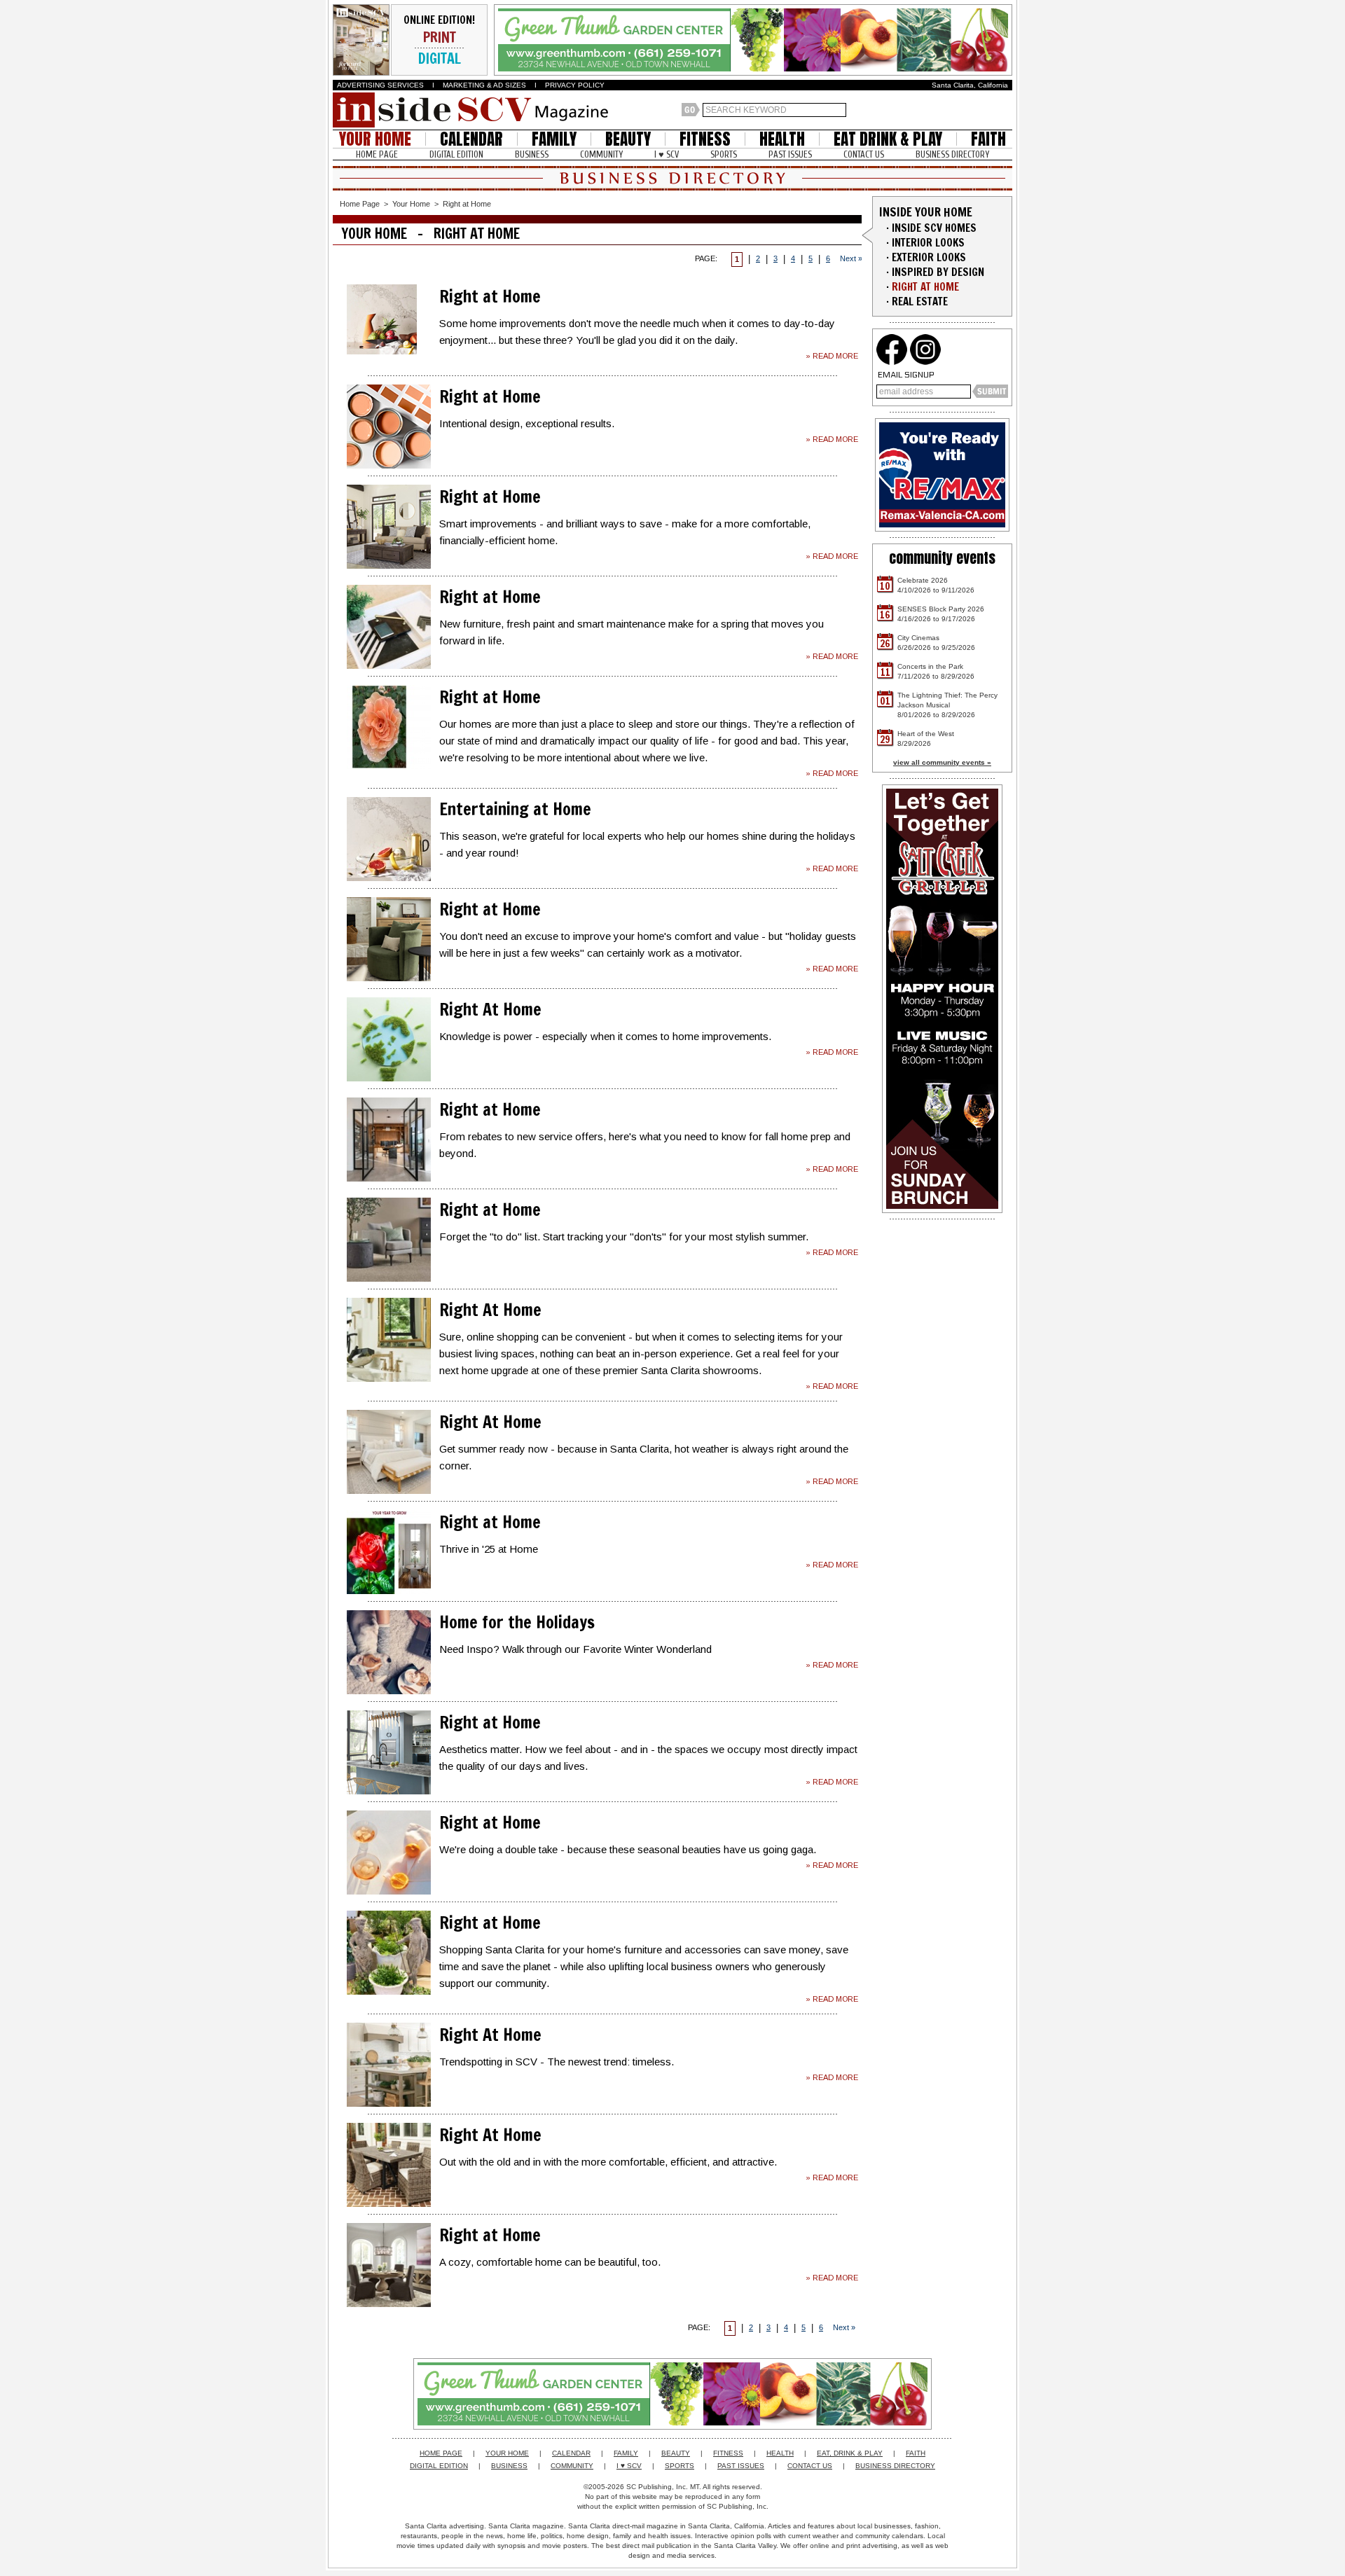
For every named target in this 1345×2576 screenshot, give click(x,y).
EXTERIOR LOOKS (929, 257)
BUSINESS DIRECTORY (952, 154)
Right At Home (490, 1009)
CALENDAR (471, 139)
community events (942, 558)
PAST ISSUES (790, 154)
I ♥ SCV (667, 154)
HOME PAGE (377, 154)
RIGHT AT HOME (925, 287)
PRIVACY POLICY (575, 85)
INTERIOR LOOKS (928, 243)
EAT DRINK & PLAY (888, 139)
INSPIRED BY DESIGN (938, 272)
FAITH (988, 139)
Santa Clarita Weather (1005, 110)
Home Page (360, 204)
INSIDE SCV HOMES (934, 228)
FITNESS (705, 139)
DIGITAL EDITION (456, 154)
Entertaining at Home (515, 809)
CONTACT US (864, 154)
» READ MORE (832, 356)
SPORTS (724, 154)
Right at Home (467, 204)
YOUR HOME (375, 139)
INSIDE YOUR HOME (926, 212)
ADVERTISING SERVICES (380, 85)
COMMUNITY (601, 154)
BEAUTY (628, 139)
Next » (851, 258)
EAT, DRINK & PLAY (850, 2453)
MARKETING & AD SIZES (484, 85)
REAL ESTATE (920, 302)
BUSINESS (532, 154)
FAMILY (554, 139)
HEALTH (782, 139)
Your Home (411, 204)
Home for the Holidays (517, 1622)
